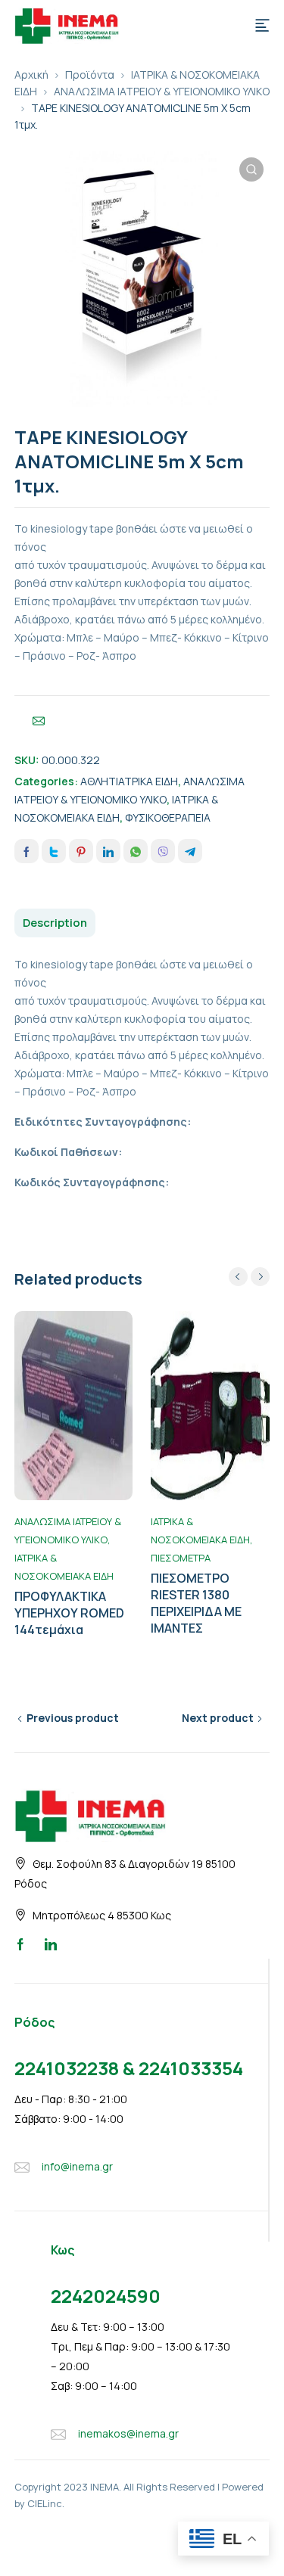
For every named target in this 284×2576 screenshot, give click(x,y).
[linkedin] (51, 1944)
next (260, 1277)
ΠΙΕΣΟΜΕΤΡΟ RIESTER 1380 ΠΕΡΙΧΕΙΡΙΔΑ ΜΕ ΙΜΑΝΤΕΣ (196, 1603)
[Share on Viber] (163, 851)
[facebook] (20, 1944)
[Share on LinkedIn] (108, 851)
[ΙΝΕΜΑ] (67, 24)
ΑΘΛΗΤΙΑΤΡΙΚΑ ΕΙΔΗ (129, 781)
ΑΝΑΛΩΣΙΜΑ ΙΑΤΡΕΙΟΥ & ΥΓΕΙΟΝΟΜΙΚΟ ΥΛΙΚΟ (162, 91)
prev (238, 1277)
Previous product (73, 1718)
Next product (218, 1718)
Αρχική (31, 75)
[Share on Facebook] (27, 851)
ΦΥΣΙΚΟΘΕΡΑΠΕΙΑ (168, 817)
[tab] (55, 923)
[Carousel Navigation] (249, 1277)
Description (55, 923)
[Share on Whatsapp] (136, 851)
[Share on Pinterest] (81, 851)
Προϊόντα (90, 75)
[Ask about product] (39, 721)
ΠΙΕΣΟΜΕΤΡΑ (181, 1558)
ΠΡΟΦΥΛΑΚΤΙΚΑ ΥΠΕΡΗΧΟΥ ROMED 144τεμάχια (69, 1613)
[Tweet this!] (54, 851)
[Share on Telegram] (190, 851)
